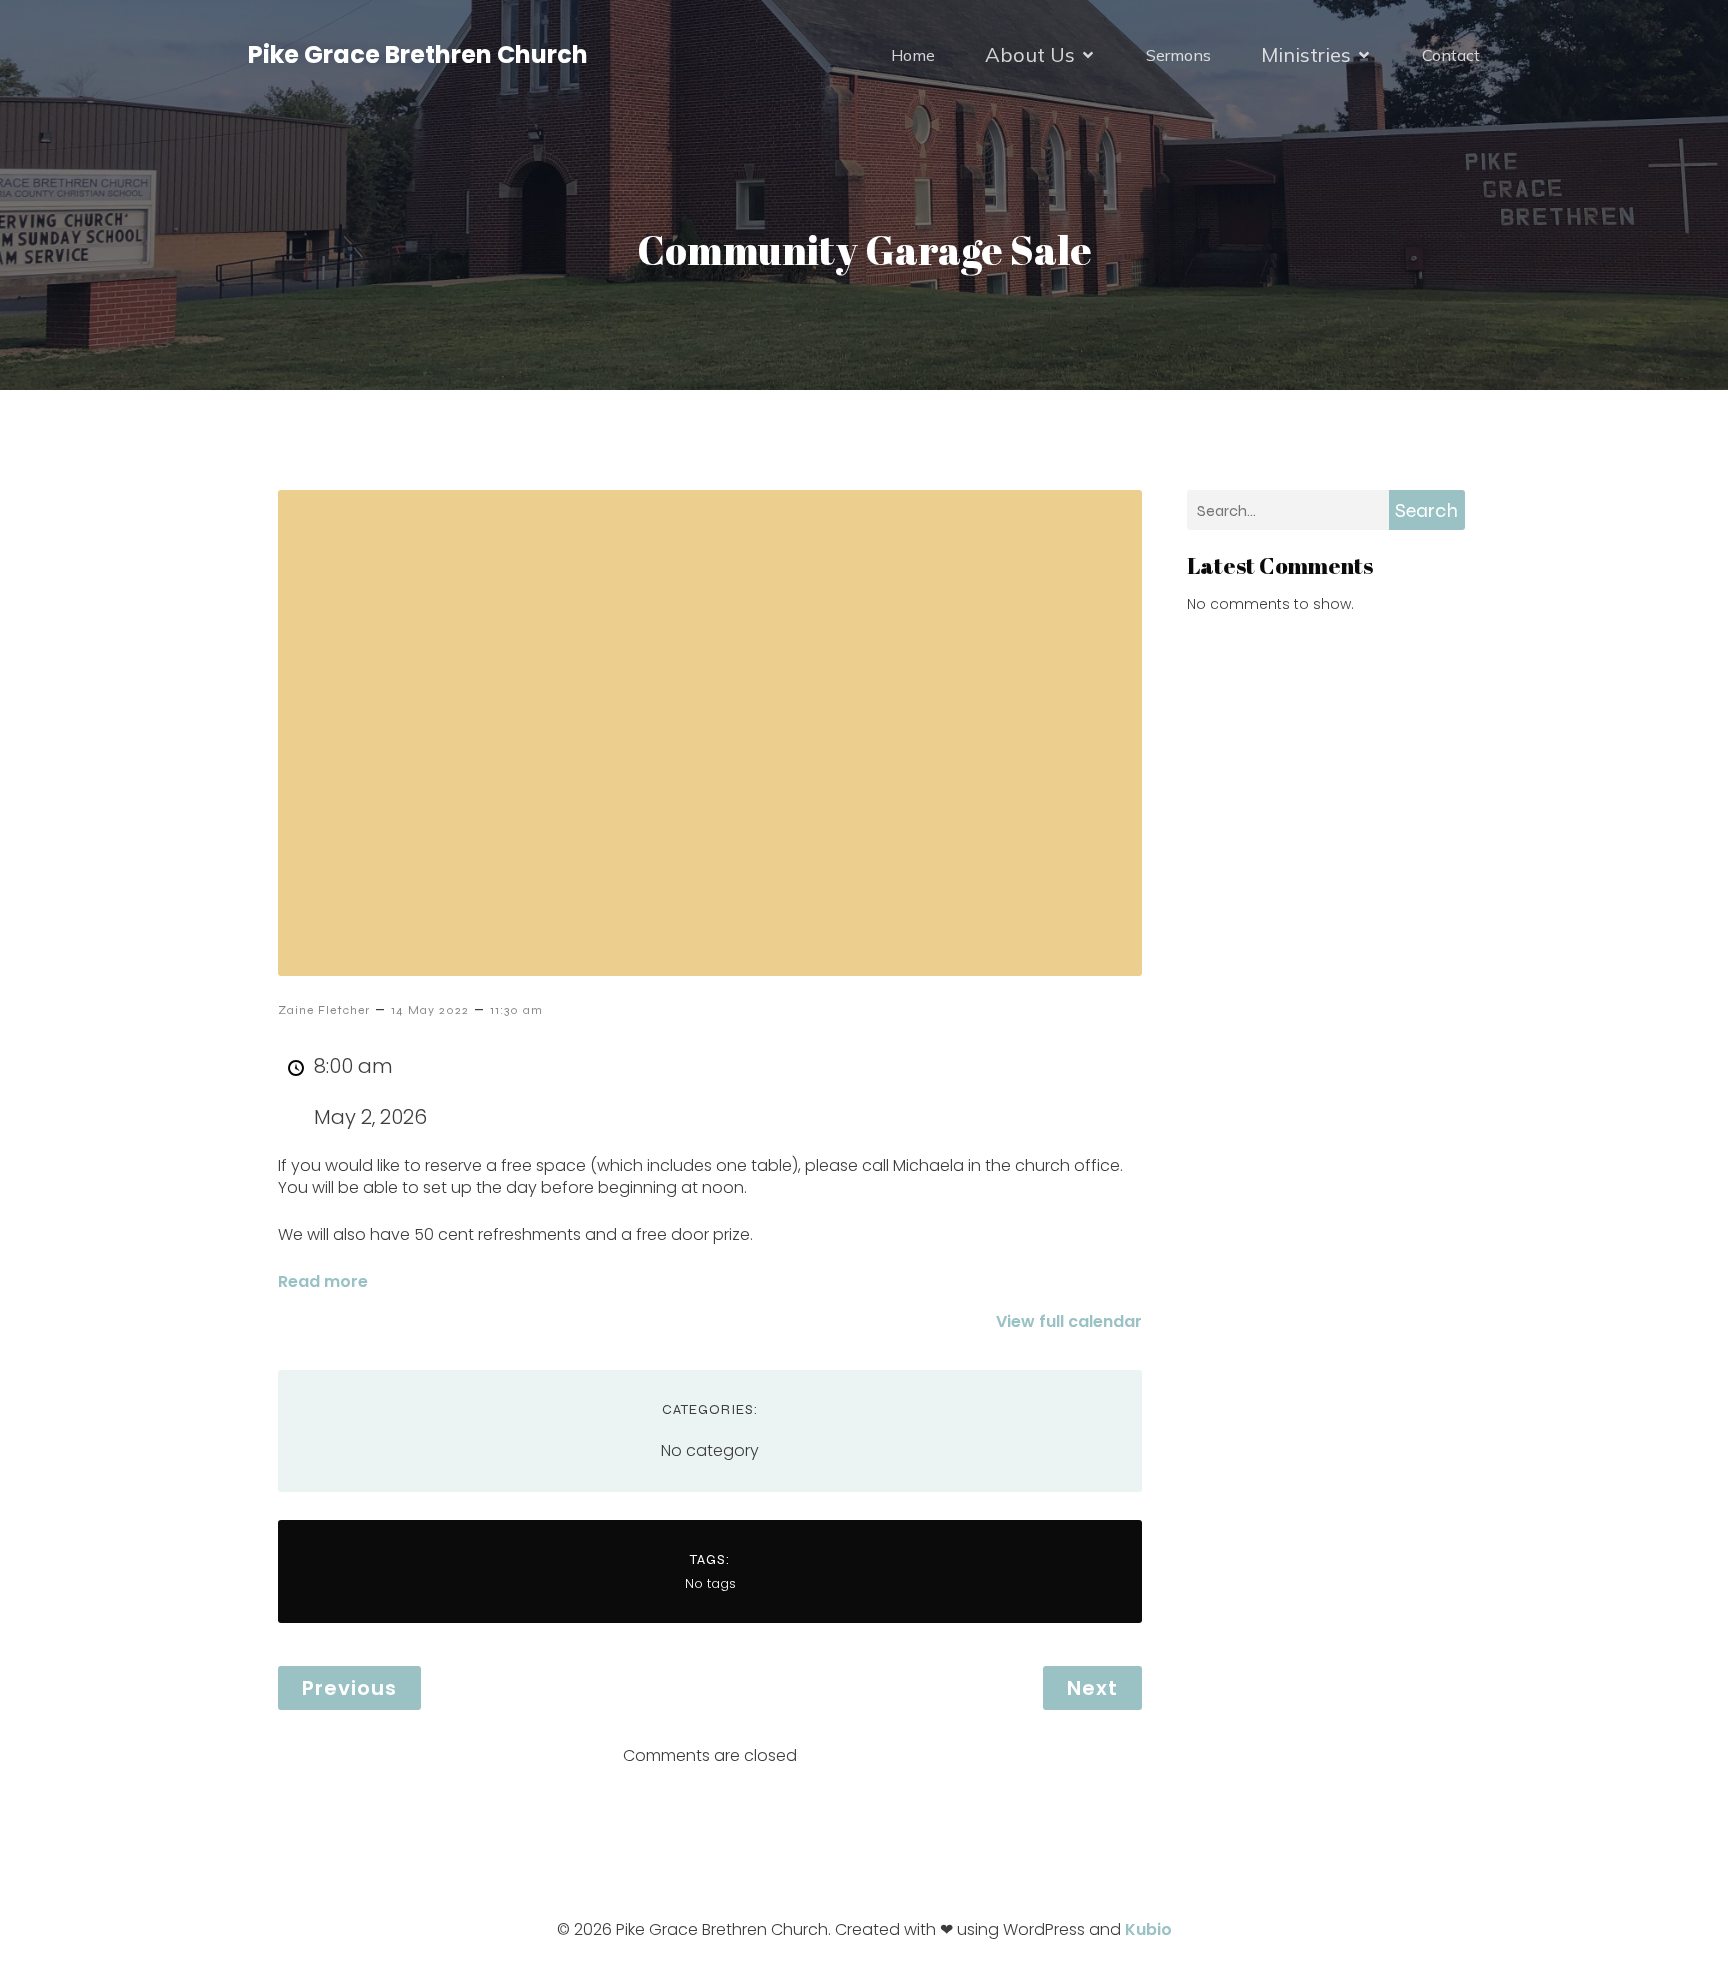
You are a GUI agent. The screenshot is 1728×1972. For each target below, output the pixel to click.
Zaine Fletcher (324, 1010)
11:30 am (516, 1010)
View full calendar (1069, 1321)
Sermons (1178, 55)
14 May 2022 (430, 1010)
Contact (1451, 55)
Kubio (1148, 1929)
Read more (323, 1281)
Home (913, 55)
